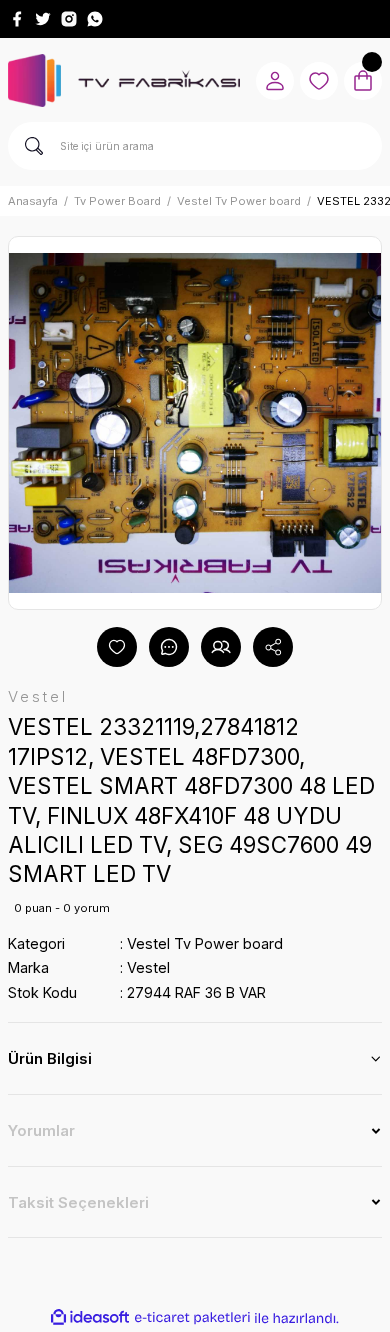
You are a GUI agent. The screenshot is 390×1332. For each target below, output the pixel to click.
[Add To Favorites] (117, 647)
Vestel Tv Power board (205, 943)
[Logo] (124, 80)
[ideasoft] (90, 1318)
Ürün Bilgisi (50, 1058)
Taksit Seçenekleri (78, 1202)
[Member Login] (275, 81)
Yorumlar (41, 1130)
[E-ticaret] (192, 1317)
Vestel (148, 967)
